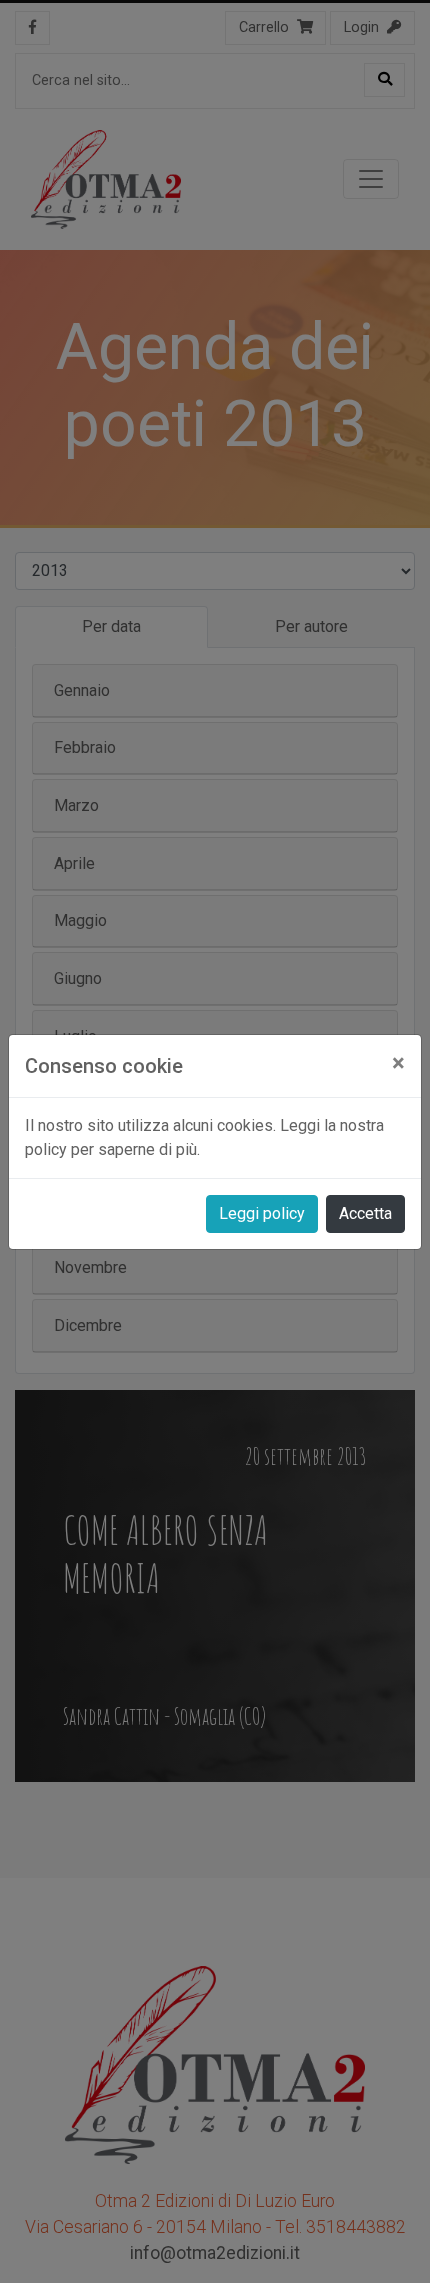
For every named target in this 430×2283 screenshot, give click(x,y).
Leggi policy (262, 1213)
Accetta (365, 1213)
